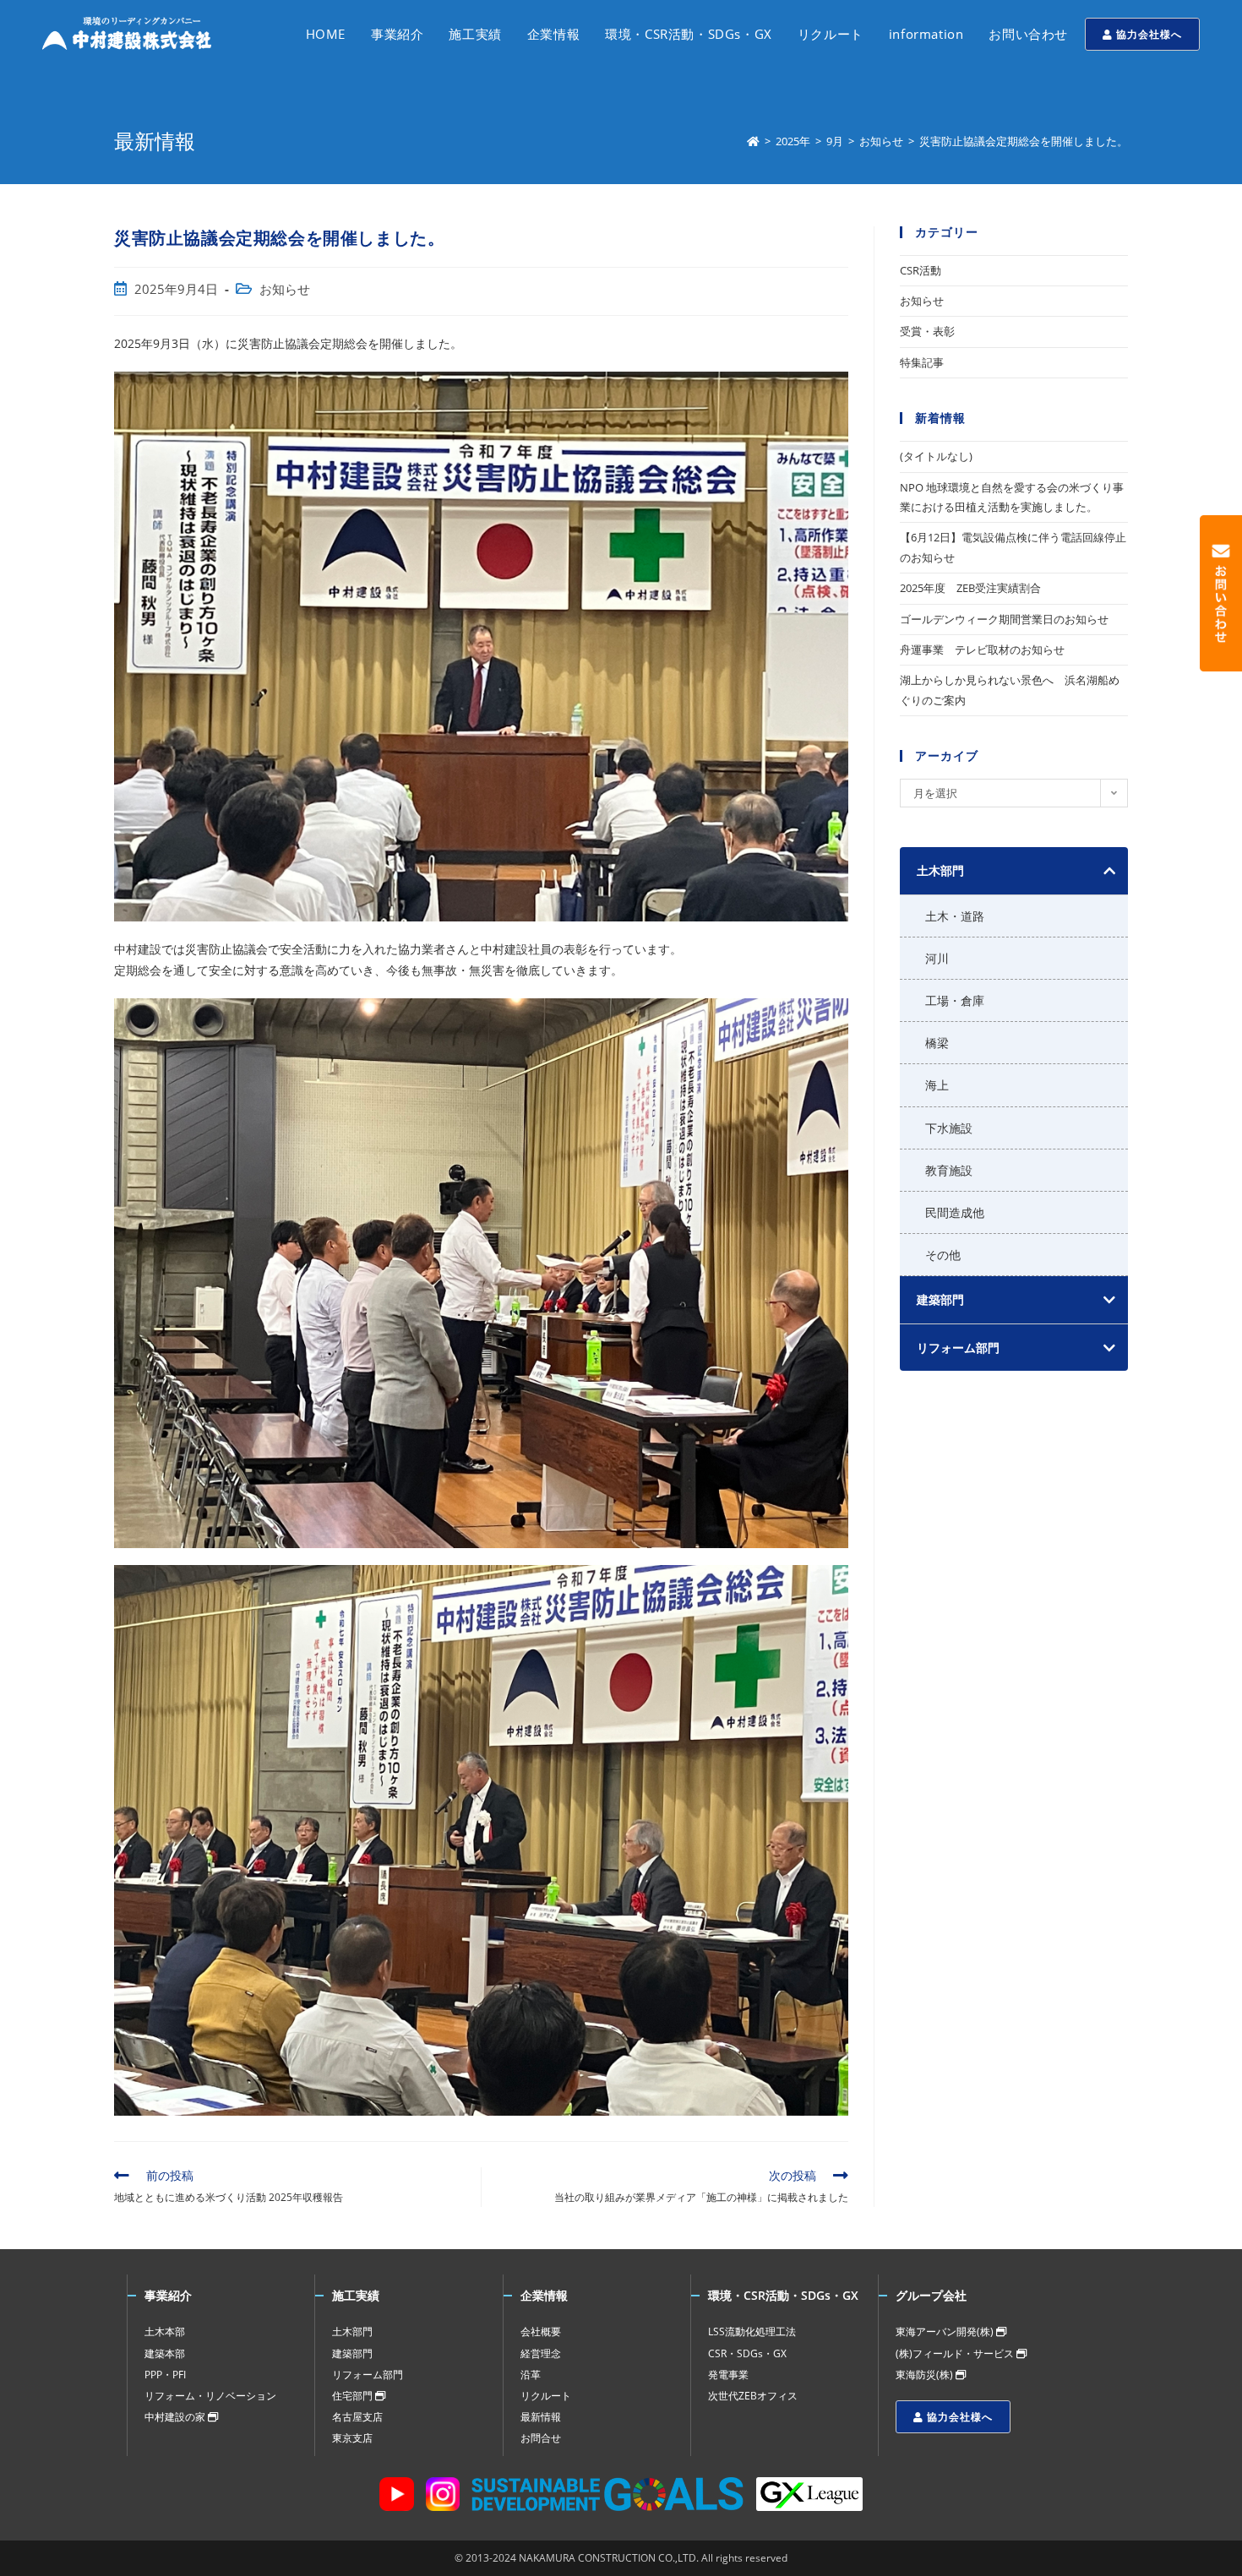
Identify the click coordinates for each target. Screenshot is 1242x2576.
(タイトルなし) (936, 456)
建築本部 (165, 2353)
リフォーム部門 (368, 2375)
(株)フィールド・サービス (956, 2353)
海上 (937, 1085)
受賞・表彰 (927, 331)
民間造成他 (955, 1212)
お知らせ (285, 289)
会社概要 (541, 2331)
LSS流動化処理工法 (752, 2331)
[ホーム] (753, 141)
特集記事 (922, 362)
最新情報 (541, 2417)
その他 (943, 1255)
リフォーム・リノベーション (210, 2396)
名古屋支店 (357, 2417)
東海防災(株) (926, 2375)
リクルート (546, 2396)
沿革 (531, 2375)
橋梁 (937, 1043)
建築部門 (352, 2353)
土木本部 (165, 2331)
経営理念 (541, 2353)
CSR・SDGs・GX (747, 2353)
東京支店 (352, 2438)
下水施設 (949, 1128)
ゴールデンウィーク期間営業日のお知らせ (1004, 619)
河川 (937, 958)
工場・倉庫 (955, 1000)
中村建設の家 (176, 2417)
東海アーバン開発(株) (946, 2331)
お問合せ (541, 2438)
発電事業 (728, 2375)
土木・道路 (955, 916)
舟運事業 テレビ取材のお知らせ (982, 649)
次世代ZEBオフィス (753, 2396)
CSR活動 (921, 270)
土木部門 (352, 2331)
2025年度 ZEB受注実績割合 (970, 588)
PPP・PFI (165, 2375)
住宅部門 (354, 2396)
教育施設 (949, 1170)
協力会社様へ (1147, 34)
